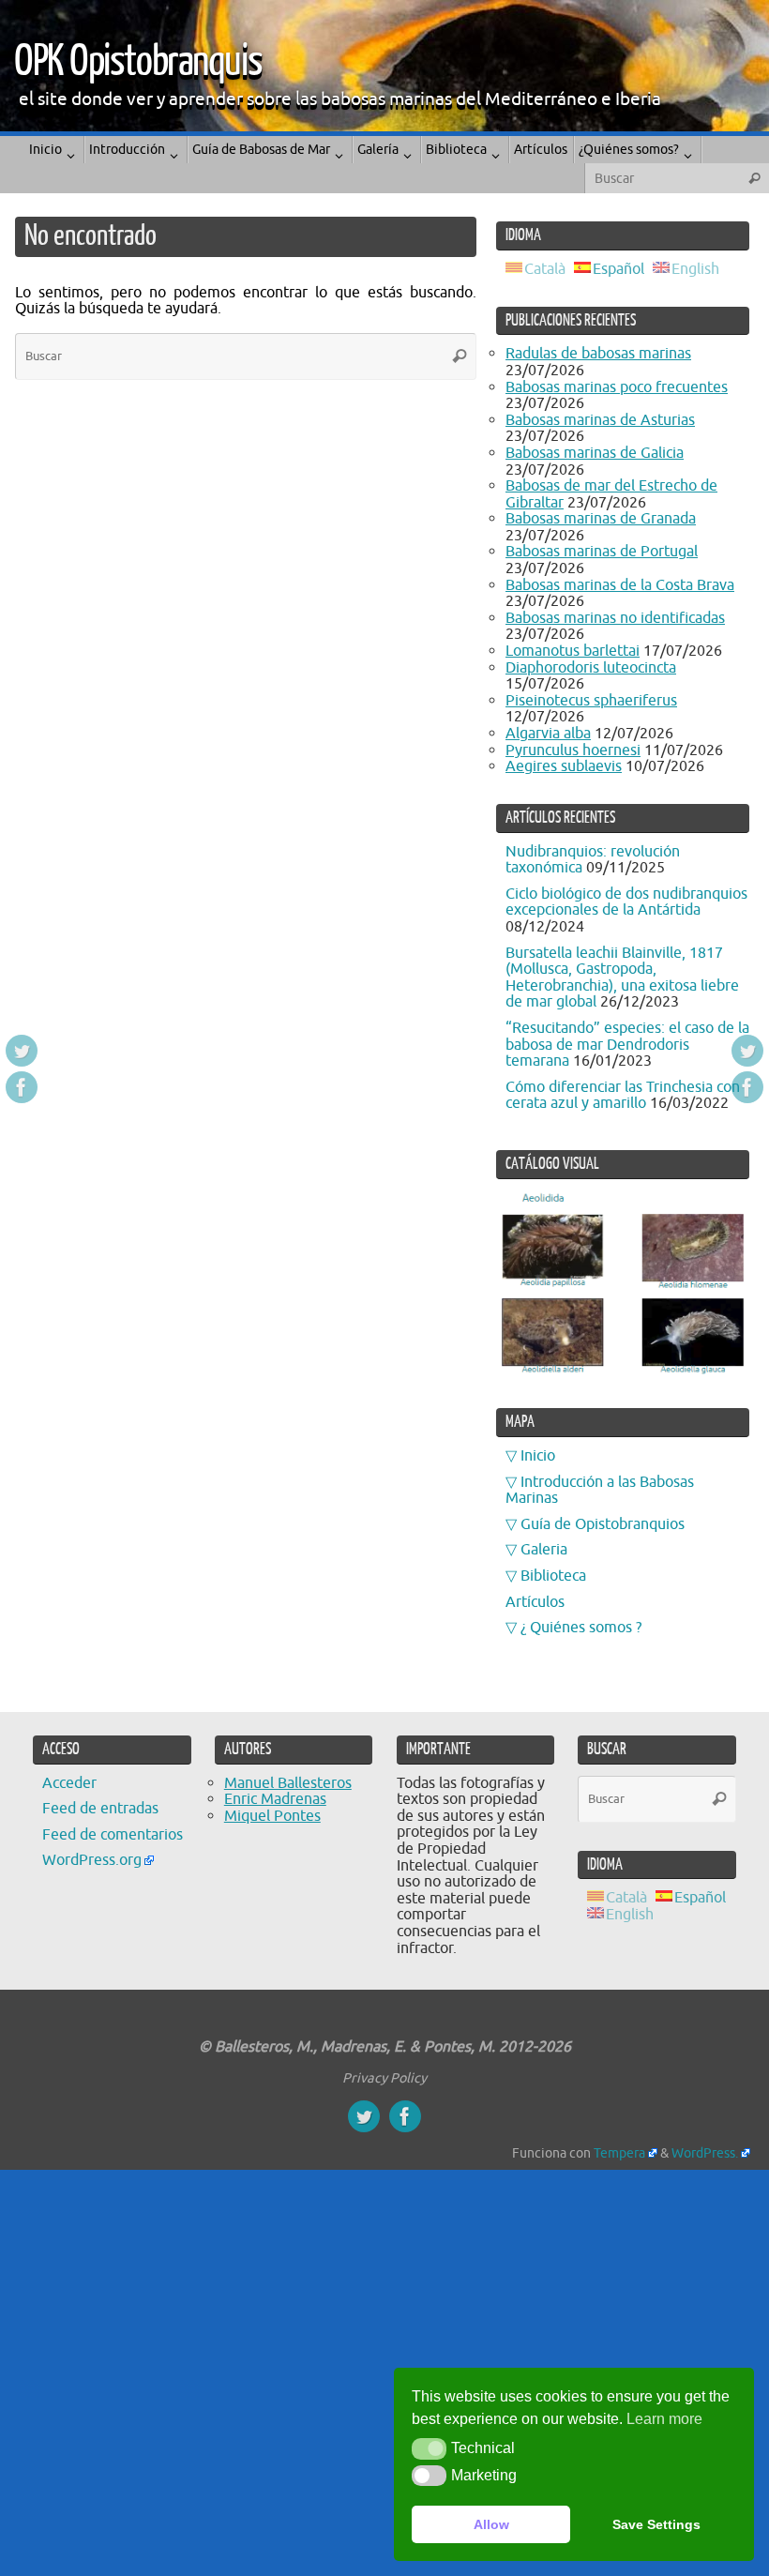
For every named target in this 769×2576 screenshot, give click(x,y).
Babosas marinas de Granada (601, 519)
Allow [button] (491, 2524)
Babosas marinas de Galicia (595, 453)
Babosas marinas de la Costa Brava (620, 585)
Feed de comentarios (113, 1835)
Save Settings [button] (656, 2524)
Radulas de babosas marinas (598, 354)
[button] (429, 2448)
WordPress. (705, 2153)
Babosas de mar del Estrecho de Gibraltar (611, 494)
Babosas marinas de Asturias (600, 420)
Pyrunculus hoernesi (573, 750)
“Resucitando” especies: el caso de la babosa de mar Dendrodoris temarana (627, 1045)
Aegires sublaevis (564, 766)
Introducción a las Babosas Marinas (600, 1491)
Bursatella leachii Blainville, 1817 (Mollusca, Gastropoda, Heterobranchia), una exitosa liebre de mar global (622, 978)
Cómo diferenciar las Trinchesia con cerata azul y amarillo (623, 1096)
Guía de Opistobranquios (603, 1524)
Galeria (544, 1550)
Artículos (535, 1602)
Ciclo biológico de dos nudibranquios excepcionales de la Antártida (626, 902)
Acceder (69, 1783)
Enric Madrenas (275, 1799)
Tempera (619, 2153)
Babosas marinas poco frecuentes (617, 387)
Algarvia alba (548, 734)
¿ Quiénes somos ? (581, 1628)
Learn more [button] (664, 2419)
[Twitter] (22, 1051)
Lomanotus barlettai (573, 651)
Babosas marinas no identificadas (615, 618)
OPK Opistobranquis (138, 62)
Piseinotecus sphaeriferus (591, 701)
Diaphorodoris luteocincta (591, 668)
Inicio (538, 1456)
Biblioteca (553, 1576)
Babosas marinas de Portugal (602, 552)
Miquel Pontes (272, 1816)
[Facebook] (22, 1087)
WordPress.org (92, 1860)
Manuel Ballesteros (288, 1783)
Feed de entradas (100, 1809)
